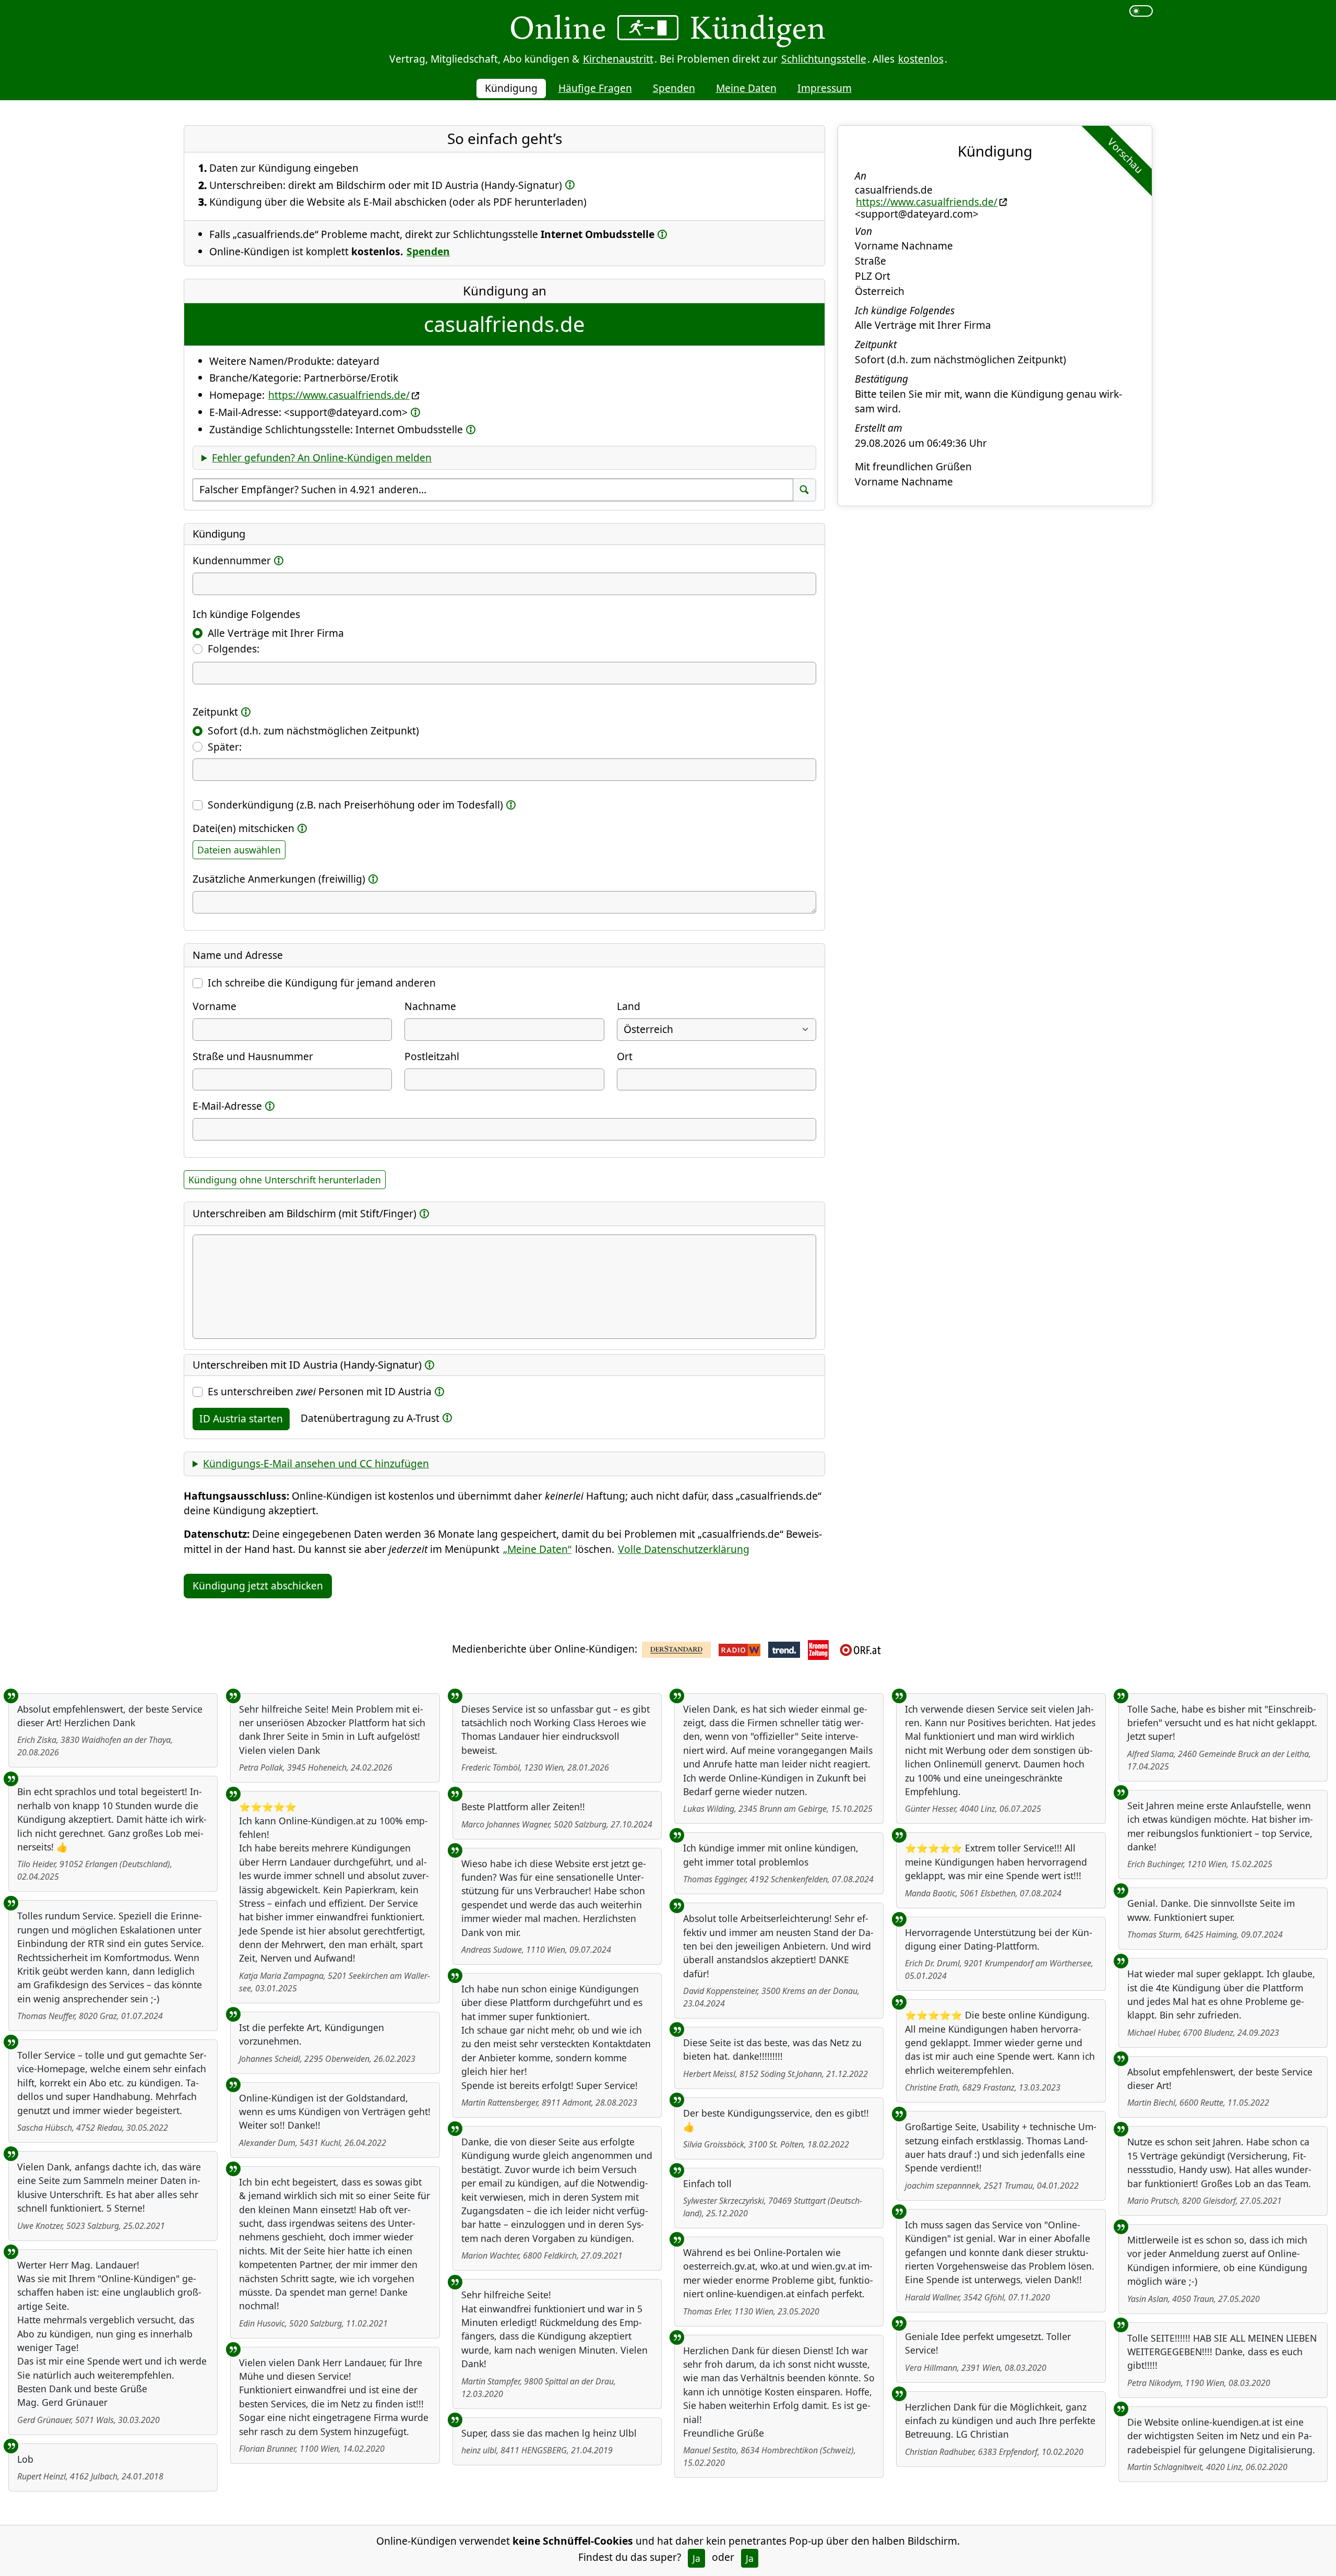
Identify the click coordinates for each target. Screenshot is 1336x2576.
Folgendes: (234, 649)
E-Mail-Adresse (227, 1106)
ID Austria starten (241, 1418)
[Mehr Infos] (570, 185)
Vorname (214, 1006)
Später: (225, 747)
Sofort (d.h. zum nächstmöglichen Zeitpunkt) (313, 731)
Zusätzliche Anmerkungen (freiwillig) (279, 879)
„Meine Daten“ (537, 1549)
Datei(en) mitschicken (243, 828)
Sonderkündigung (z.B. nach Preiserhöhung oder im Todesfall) (355, 805)
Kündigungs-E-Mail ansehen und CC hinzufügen (316, 1463)
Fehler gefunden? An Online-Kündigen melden (322, 458)
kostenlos (921, 59)
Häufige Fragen (595, 88)
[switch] (1141, 11)
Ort (625, 1056)
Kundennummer (232, 560)
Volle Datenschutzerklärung (684, 1549)
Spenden (674, 88)
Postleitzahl (432, 1056)
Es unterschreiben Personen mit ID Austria (320, 1391)
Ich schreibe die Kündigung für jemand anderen (322, 983)
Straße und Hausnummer (253, 1056)
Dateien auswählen (239, 850)
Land (629, 1006)
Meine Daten (746, 88)
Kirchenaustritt (618, 59)
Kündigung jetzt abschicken (258, 1586)
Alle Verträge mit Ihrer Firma (276, 633)
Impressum (825, 88)
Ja (696, 2558)
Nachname (430, 1006)
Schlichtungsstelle (824, 59)
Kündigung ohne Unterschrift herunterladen (285, 1180)
